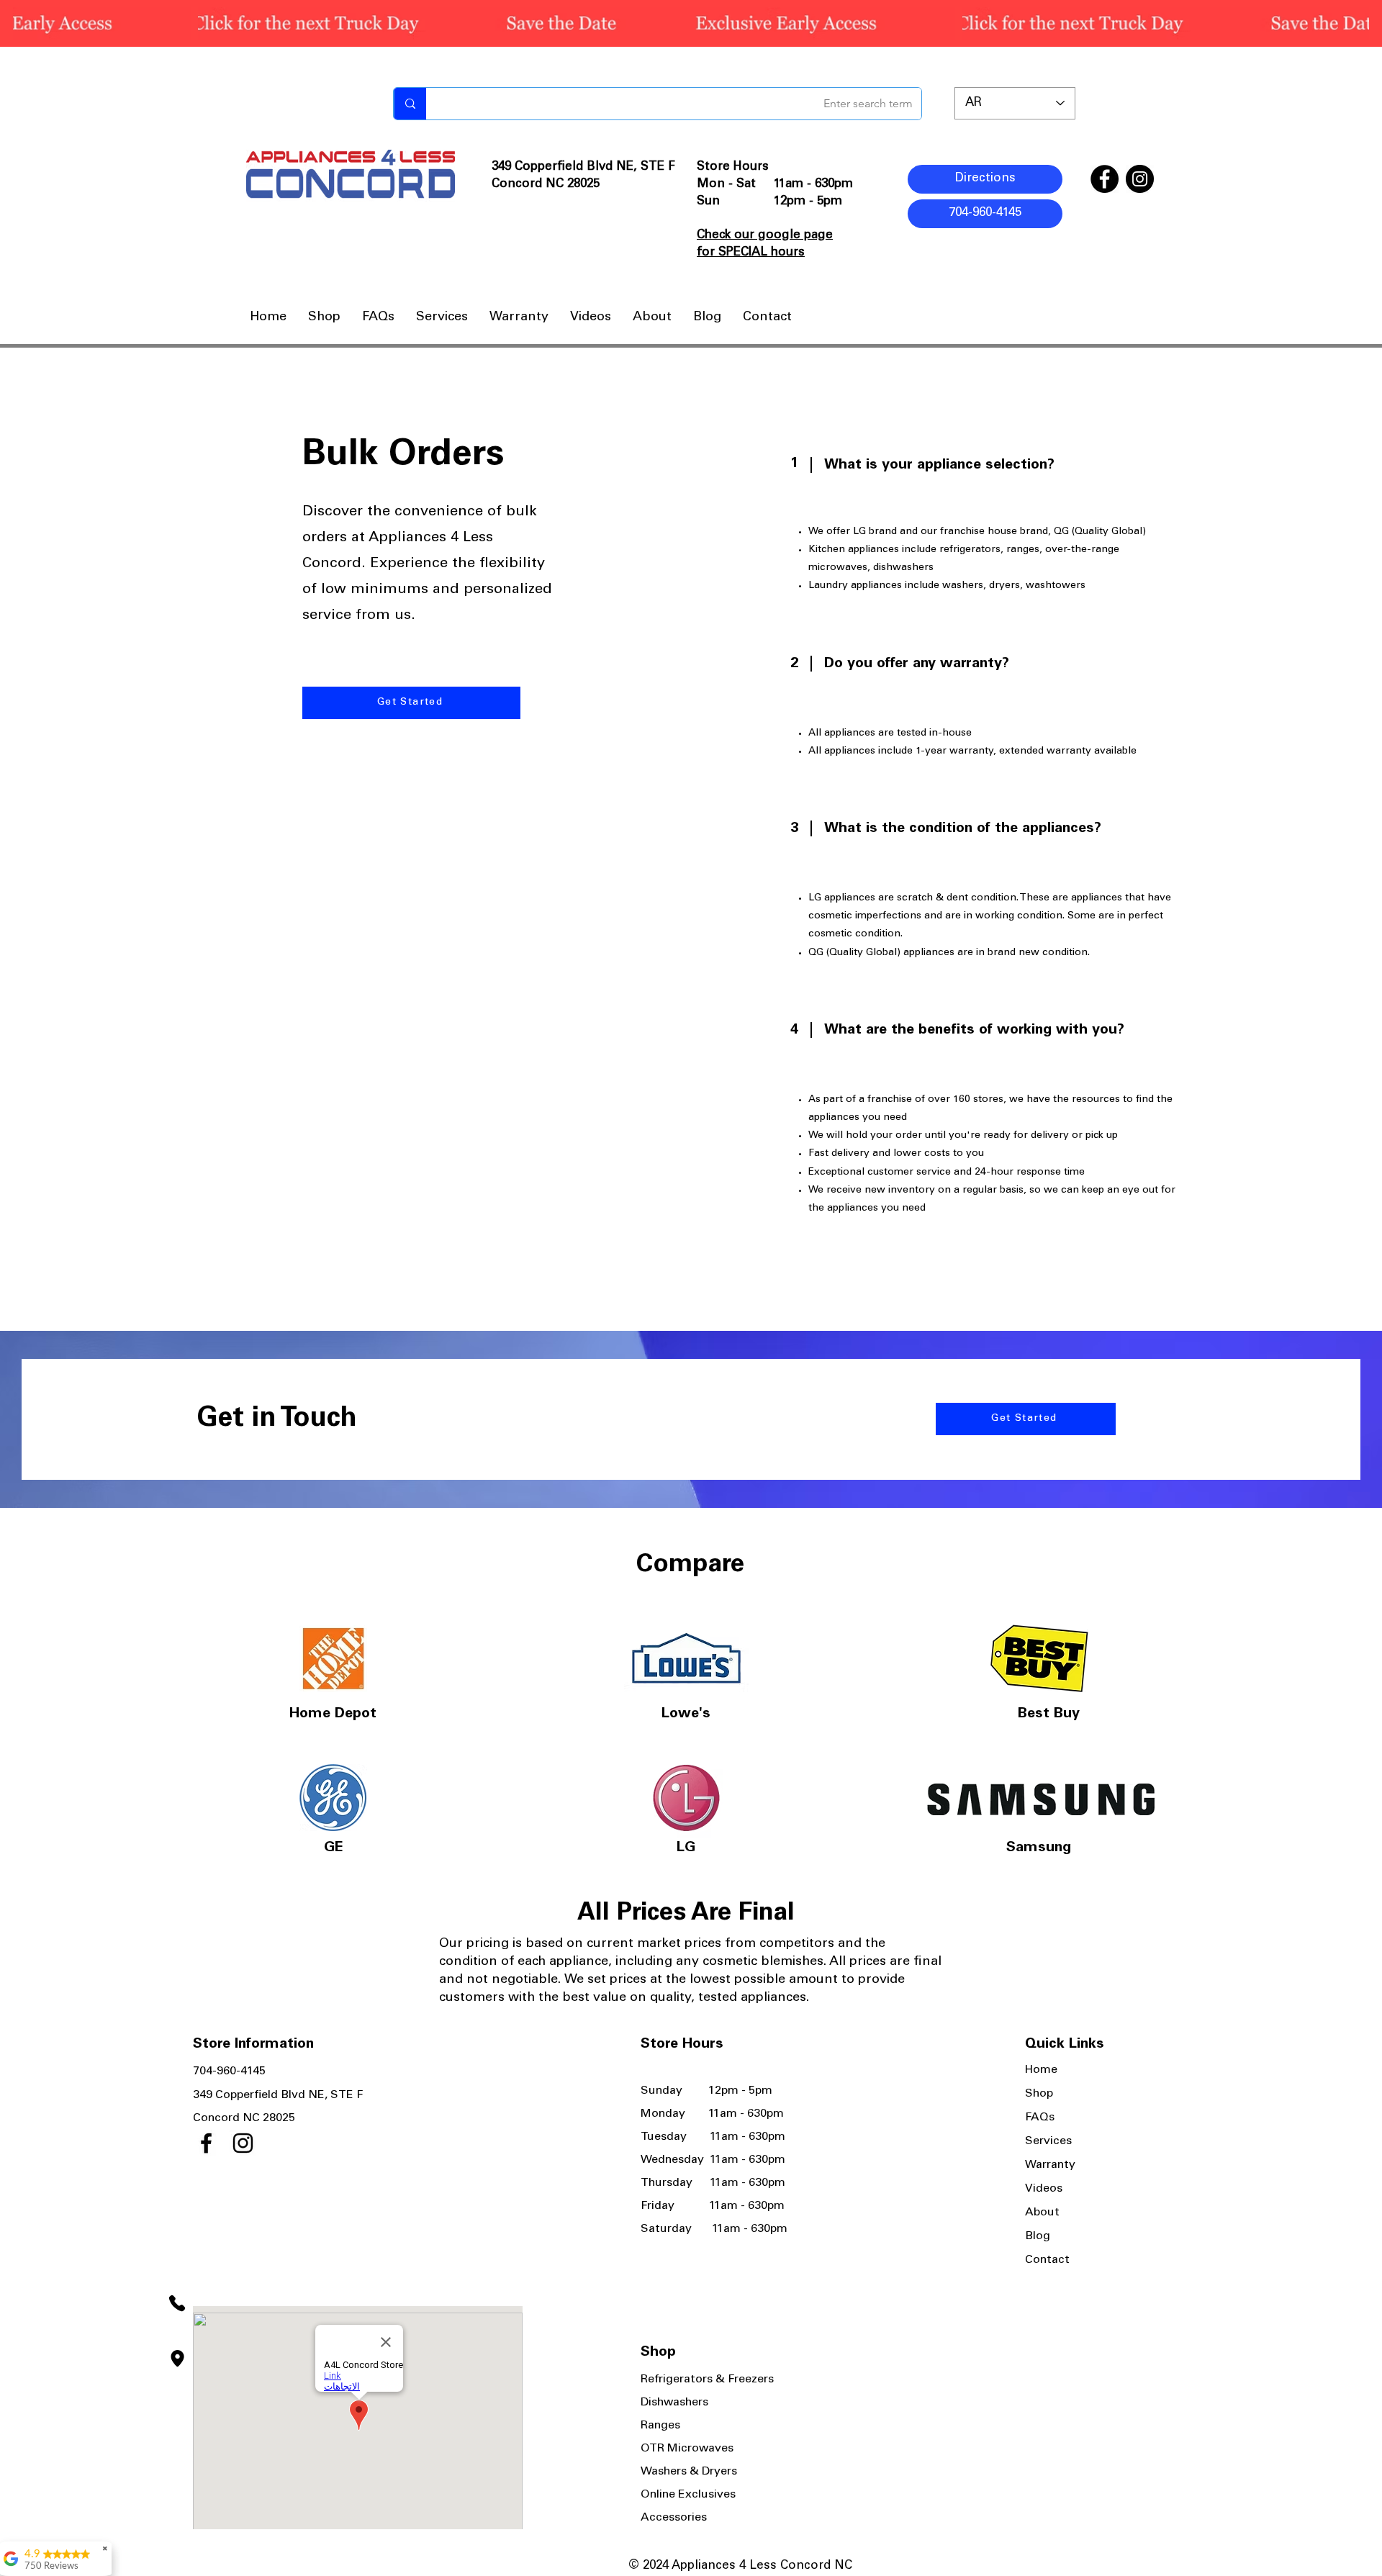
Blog (1038, 2236)
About (1042, 2213)
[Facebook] (1105, 179)
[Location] (177, 2358)
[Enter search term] (410, 104)
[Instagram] (1140, 179)
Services (1048, 2141)
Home (1041, 2070)
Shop (1039, 2094)
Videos (1044, 2189)
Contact (1047, 2260)
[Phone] (177, 2304)
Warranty (1050, 2165)
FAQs (1040, 2118)
